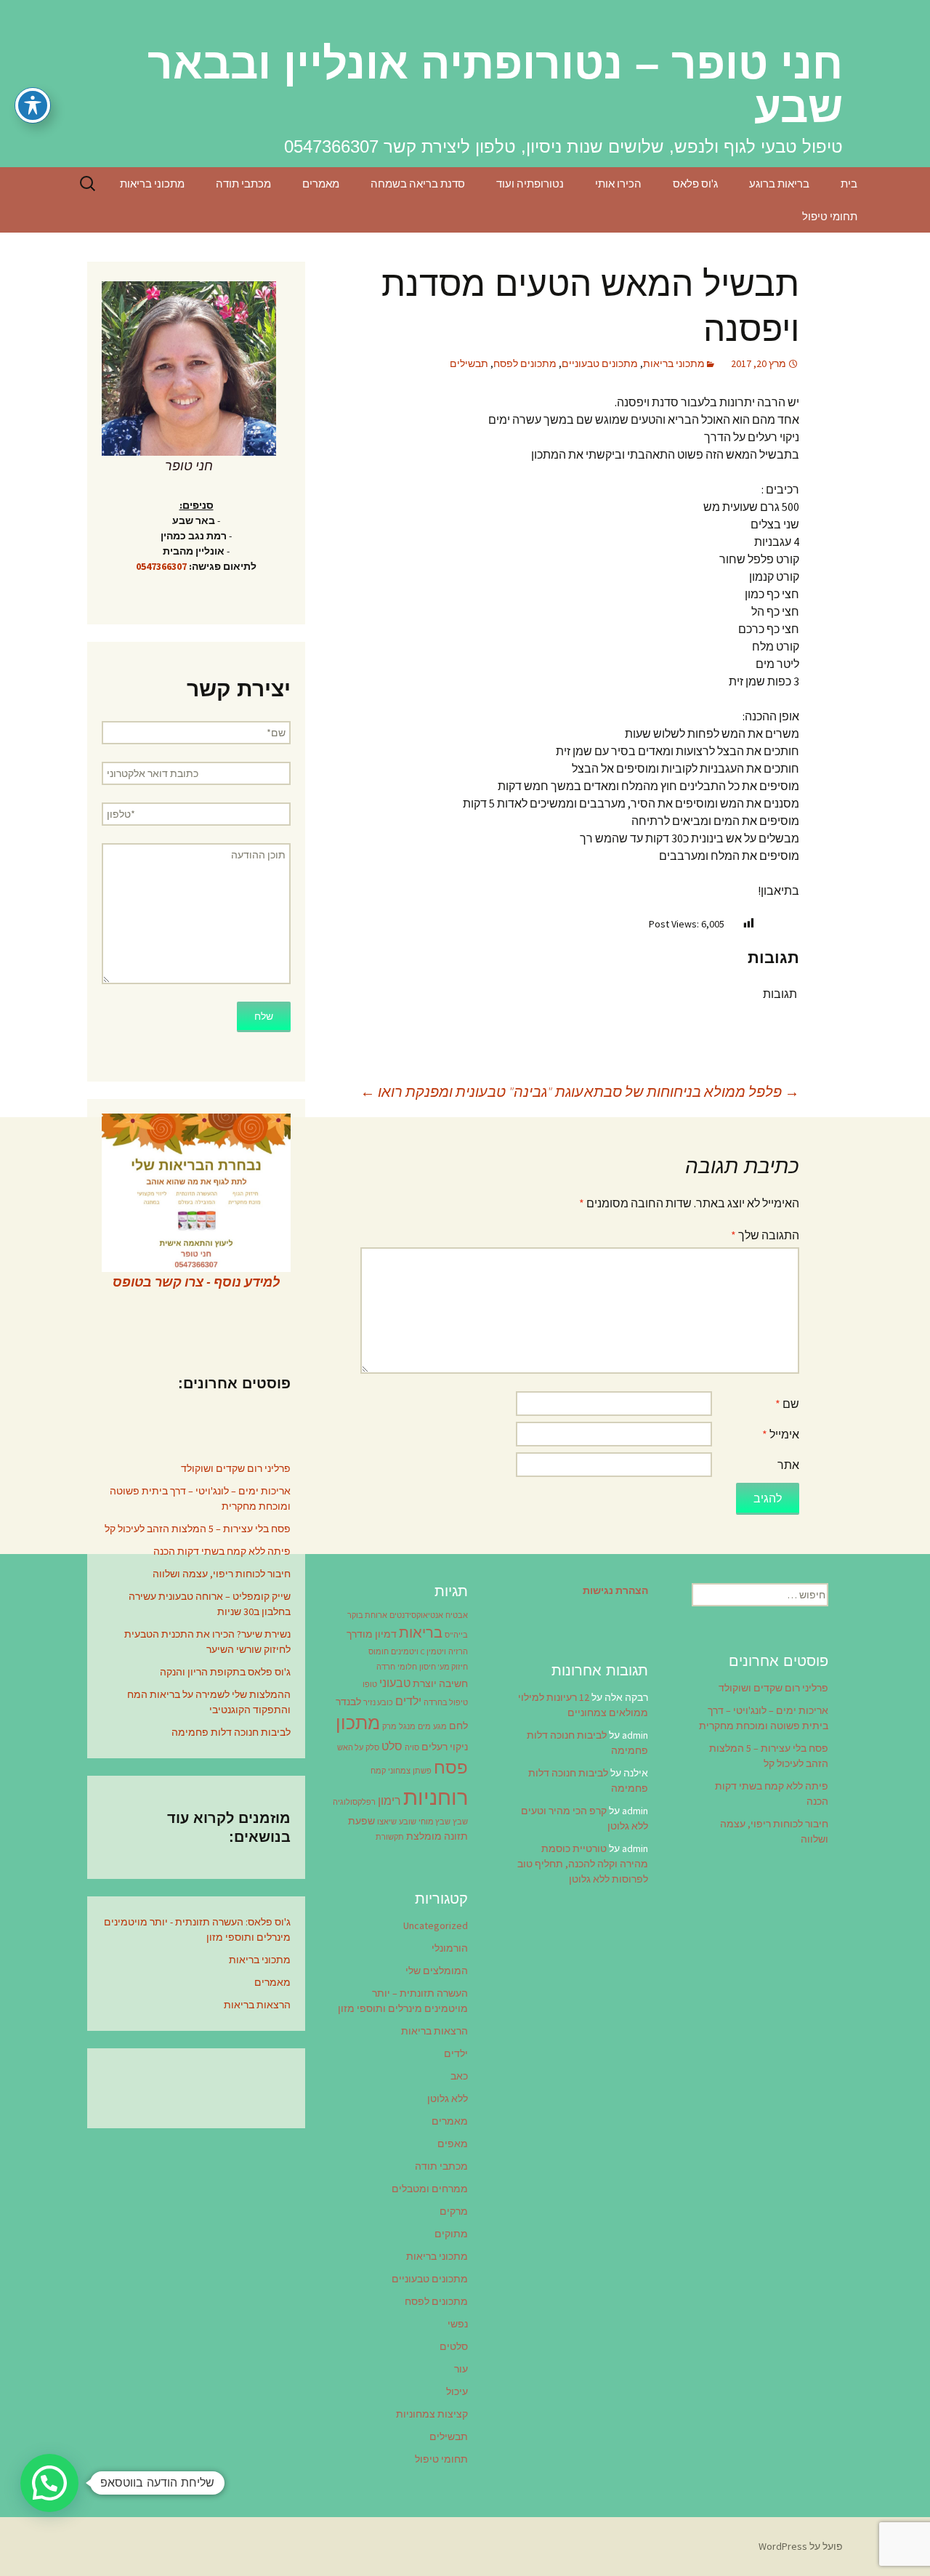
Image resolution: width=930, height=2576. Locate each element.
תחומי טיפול (830, 216)
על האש (350, 1748)
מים (424, 1727)
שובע (408, 1822)
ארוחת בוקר (367, 1615)
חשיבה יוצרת (440, 1683)
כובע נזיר (378, 1703)
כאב (459, 2076)
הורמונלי (450, 1948)
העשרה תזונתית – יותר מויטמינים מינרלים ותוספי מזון (403, 2001)
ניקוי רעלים (445, 1747)
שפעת (361, 1821)
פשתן (422, 1771)
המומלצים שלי (437, 1971)
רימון (389, 1800)
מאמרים (321, 184)
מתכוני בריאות (152, 184)
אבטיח (457, 1615)
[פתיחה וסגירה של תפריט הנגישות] (33, 105)
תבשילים (469, 363)
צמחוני (399, 1771)
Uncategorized (436, 1925)
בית (849, 184)
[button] (49, 2483)
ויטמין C (433, 1652)
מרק (389, 1727)
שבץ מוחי (434, 1822)
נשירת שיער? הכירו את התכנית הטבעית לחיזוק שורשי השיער (207, 1642)
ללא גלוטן (448, 2098)
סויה (412, 1748)
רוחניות (436, 1797)
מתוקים (451, 2234)
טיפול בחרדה (446, 1703)
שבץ (460, 1822)
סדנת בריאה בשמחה (418, 184)
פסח (451, 1767)
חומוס (379, 1652)
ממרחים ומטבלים (430, 2189)
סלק (372, 1748)
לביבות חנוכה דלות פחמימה (231, 1732)
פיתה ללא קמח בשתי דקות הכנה (222, 1551)
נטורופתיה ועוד (530, 184)
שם (787, 1404)
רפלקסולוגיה (354, 1802)
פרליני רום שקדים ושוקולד (236, 1468)
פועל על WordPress (801, 2546)
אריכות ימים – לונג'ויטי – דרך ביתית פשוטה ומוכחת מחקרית (200, 1498)
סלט (392, 1746)
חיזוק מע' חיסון (444, 1667)
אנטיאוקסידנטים (416, 1615)
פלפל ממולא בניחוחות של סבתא (692, 1091)
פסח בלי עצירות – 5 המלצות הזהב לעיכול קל (198, 1529)
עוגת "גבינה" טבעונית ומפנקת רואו (472, 1091)
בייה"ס (456, 1635)
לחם (458, 1726)
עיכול (457, 2391)
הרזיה (458, 1652)
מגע (440, 1727)
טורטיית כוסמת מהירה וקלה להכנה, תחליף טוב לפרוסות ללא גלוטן (583, 1864)
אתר (788, 1465)
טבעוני (395, 1683)
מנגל (407, 1727)
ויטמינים (405, 1652)
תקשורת (390, 1837)
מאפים (453, 2144)
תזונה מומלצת (437, 1836)
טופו (370, 1685)
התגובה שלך (765, 1235)
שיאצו (387, 1822)
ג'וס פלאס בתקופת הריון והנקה (225, 1672)
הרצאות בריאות (257, 2005)
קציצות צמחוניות (432, 2414)
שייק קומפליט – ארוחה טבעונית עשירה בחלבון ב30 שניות (210, 1604)
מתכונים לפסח (525, 363)
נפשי (458, 2324)
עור (461, 2369)
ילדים (408, 1701)
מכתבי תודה (243, 184)
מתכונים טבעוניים (600, 363)
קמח (378, 1771)
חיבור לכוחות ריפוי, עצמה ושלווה (222, 1574)
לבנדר (348, 1702)
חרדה (386, 1667)
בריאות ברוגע (779, 184)
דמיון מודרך (372, 1634)
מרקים (454, 2211)
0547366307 (161, 566)
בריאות (421, 1633)
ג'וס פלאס (695, 184)
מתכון (358, 1723)
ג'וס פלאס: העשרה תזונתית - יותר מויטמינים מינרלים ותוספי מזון (197, 1929)
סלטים (454, 2346)
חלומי (407, 1667)
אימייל (781, 1434)
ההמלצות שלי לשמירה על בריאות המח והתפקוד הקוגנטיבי (209, 1702)
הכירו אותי (618, 184)
